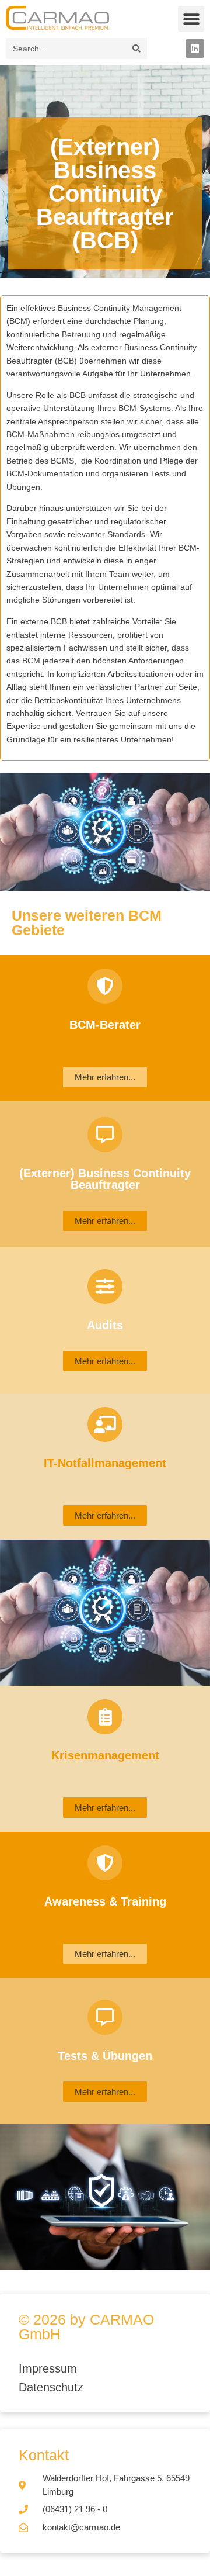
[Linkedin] (195, 49)
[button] (191, 19)
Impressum (50, 2368)
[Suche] (136, 49)
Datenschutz (51, 2387)
